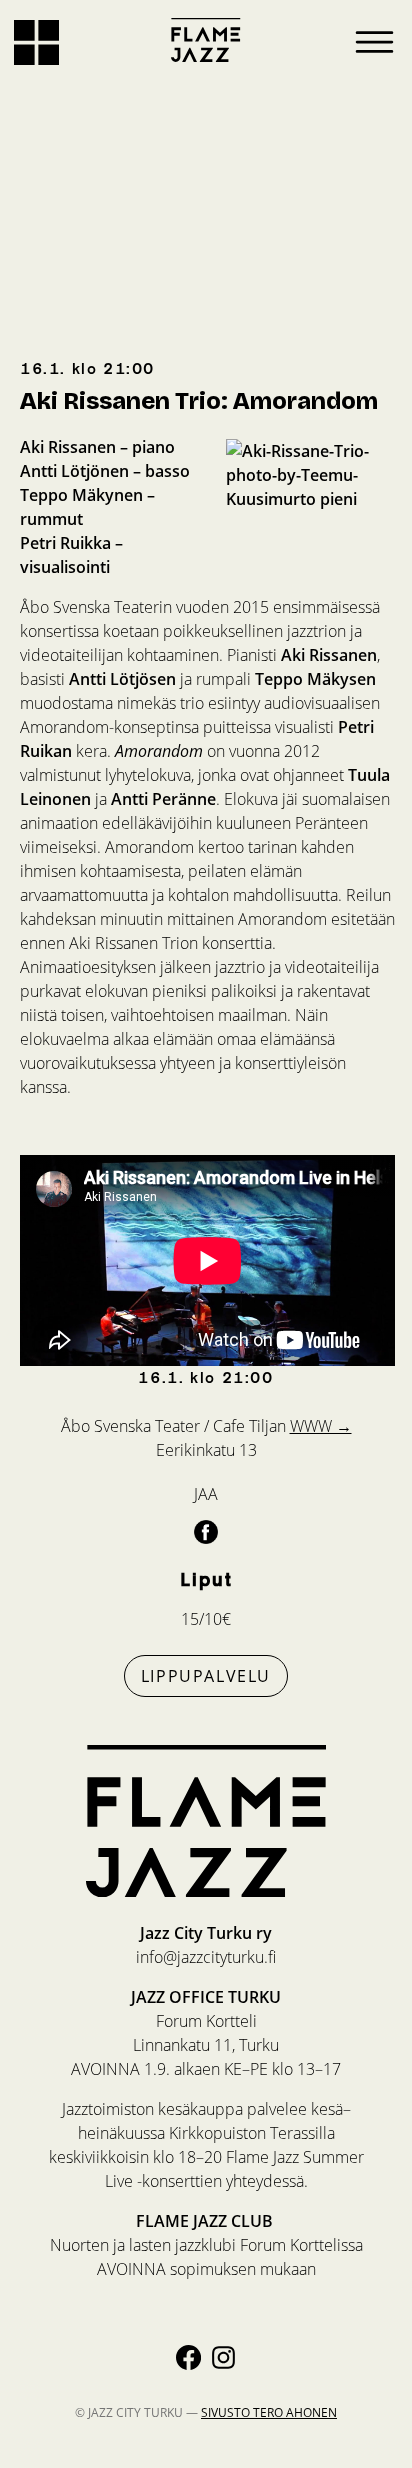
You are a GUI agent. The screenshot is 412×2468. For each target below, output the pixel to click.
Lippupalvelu (206, 1675)
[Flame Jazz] (206, 40)
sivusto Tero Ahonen (269, 2412)
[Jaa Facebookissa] (206, 1531)
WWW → (321, 1425)
